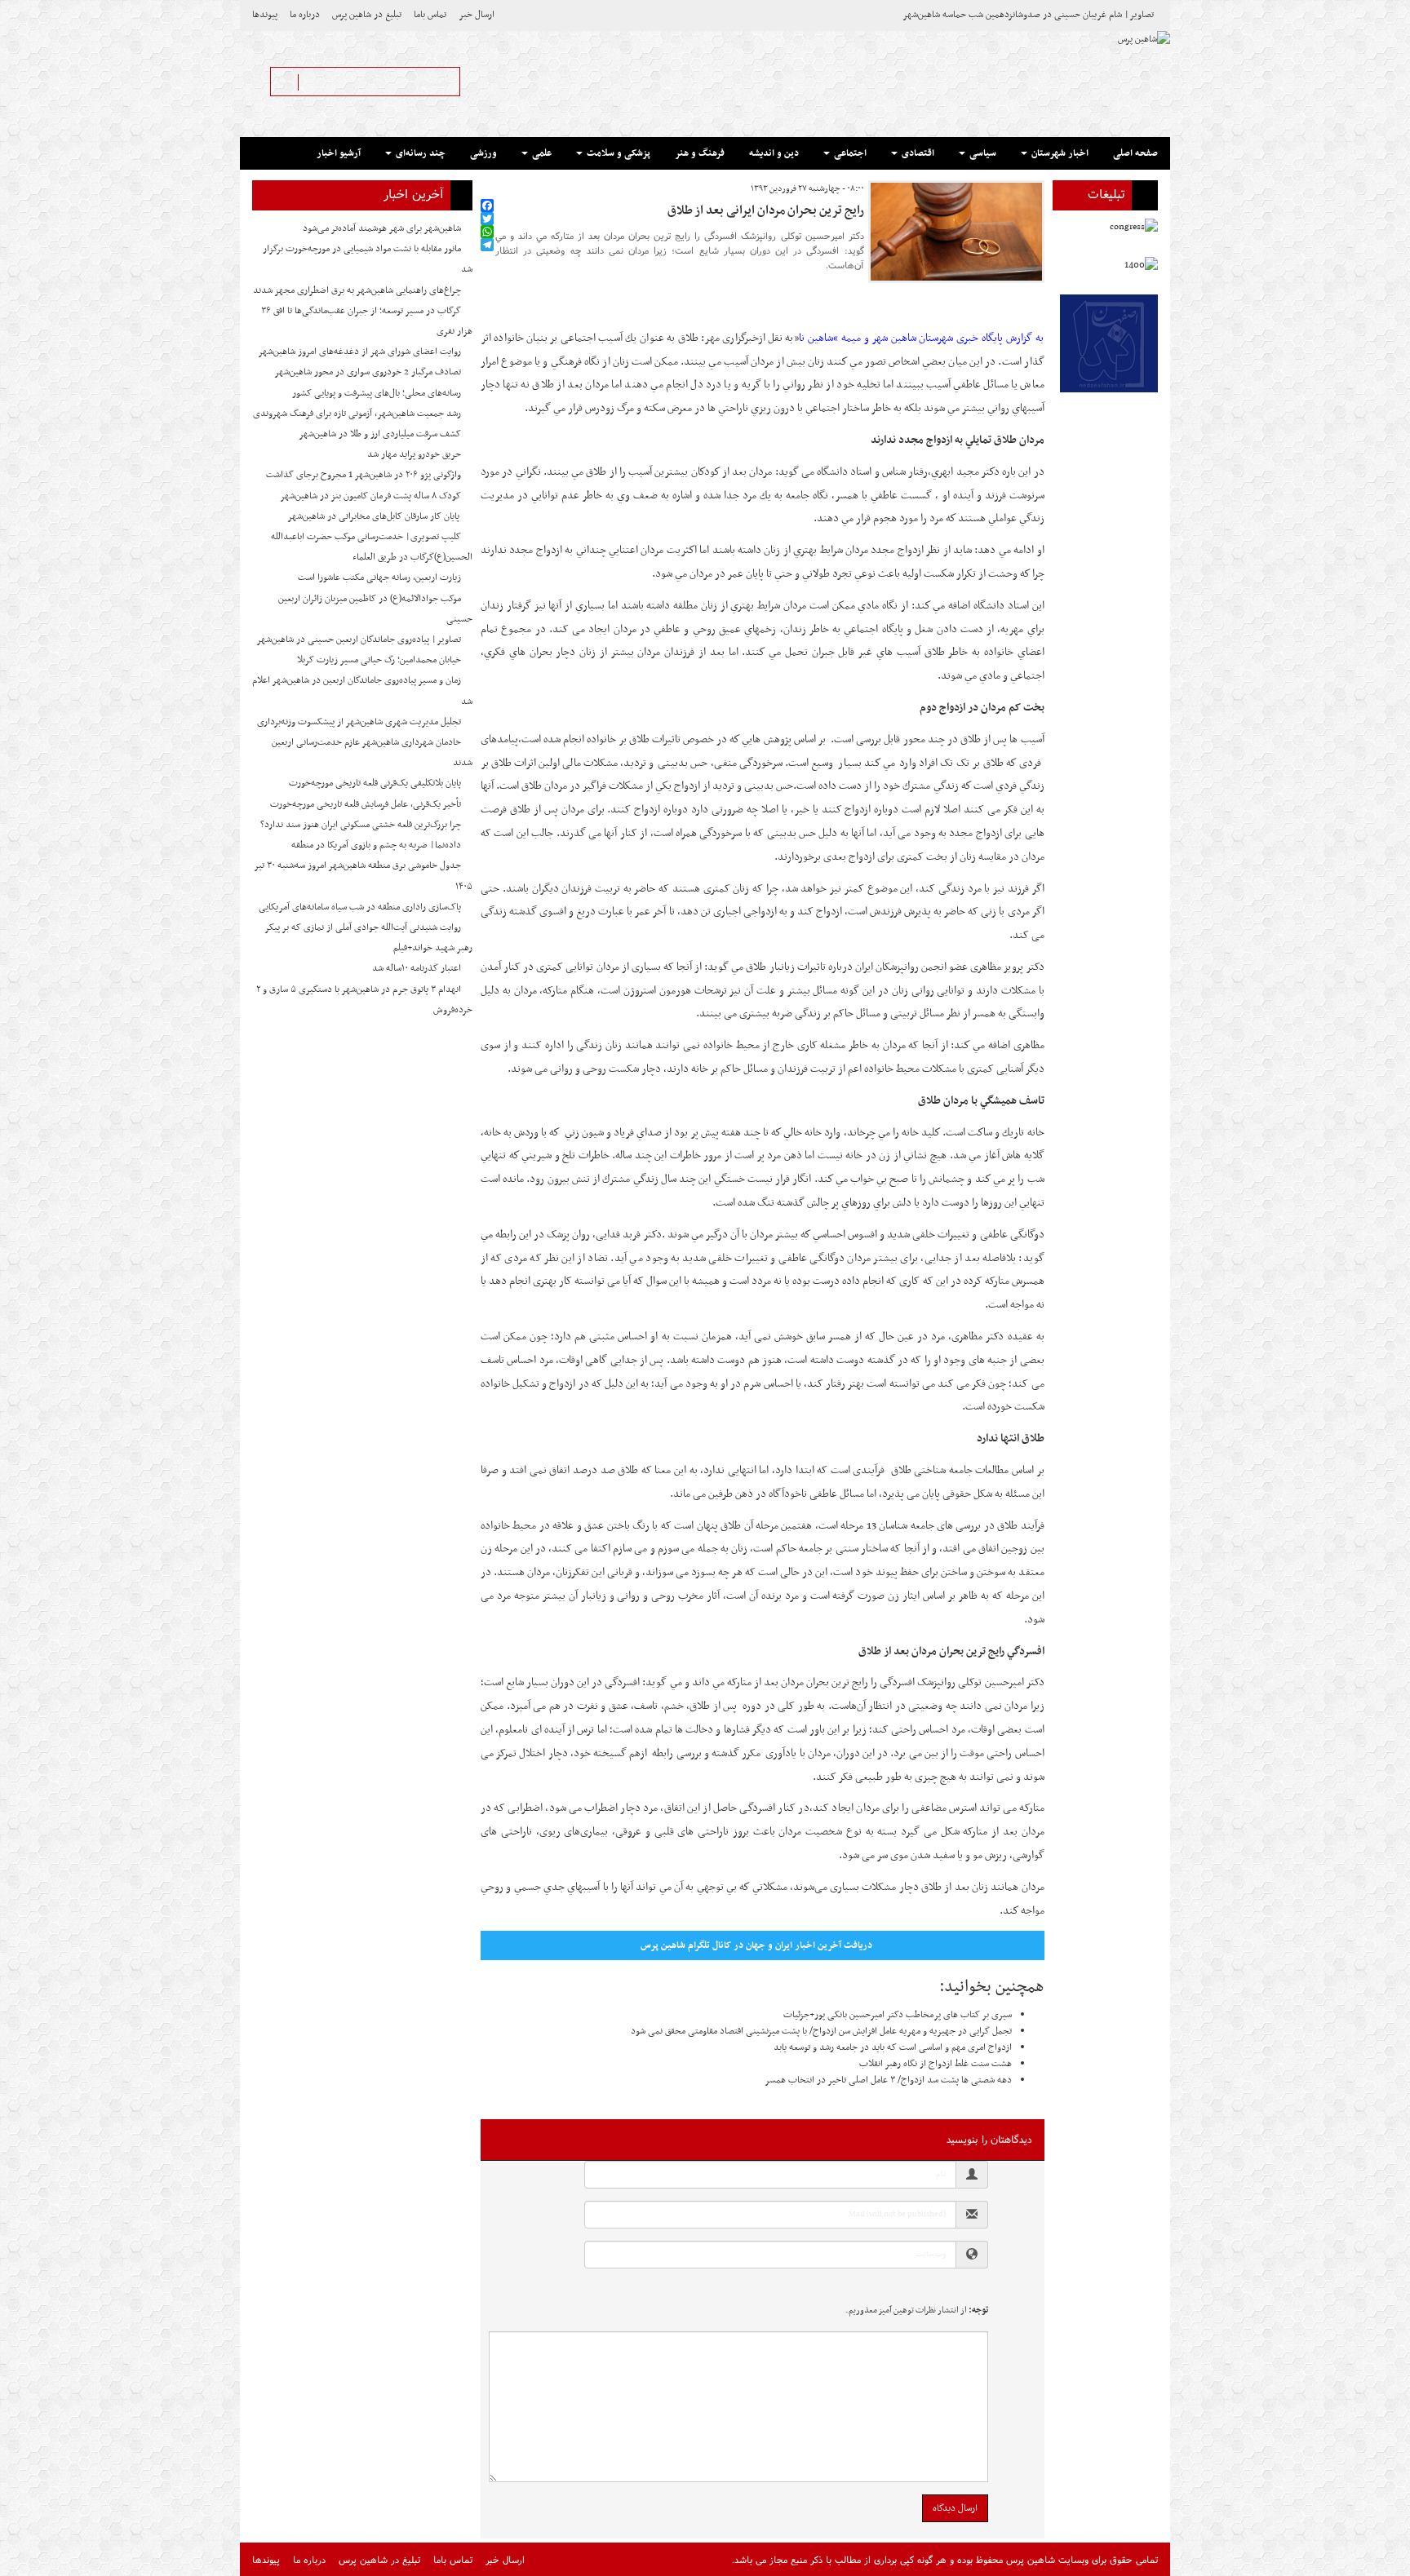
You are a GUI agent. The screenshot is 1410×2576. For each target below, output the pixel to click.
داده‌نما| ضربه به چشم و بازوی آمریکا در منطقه (376, 845)
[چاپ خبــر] (486, 189)
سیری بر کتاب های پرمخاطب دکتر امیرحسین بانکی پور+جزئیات (898, 2015)
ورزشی (483, 153)
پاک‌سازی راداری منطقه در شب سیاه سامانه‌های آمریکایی (360, 907)
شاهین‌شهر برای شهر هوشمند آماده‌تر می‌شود (382, 228)
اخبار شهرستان (1059, 153)
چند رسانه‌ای (419, 153)
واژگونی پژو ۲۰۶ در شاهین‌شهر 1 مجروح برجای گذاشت (364, 475)
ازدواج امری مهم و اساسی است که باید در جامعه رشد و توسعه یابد (893, 2047)
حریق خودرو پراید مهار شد (414, 454)
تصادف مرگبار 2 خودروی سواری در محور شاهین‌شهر (368, 372)
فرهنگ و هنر (700, 153)
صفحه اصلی (1135, 153)
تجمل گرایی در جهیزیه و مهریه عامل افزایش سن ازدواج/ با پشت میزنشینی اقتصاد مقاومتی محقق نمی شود (821, 2031)
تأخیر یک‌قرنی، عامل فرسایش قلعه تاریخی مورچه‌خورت (366, 804)
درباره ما (305, 15)
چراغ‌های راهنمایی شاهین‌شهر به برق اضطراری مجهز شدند (357, 290)
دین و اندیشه (774, 153)
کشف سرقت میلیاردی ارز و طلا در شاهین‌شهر (380, 434)
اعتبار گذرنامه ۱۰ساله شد (417, 968)
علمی (541, 153)
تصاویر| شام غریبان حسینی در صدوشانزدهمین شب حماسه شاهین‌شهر (1028, 15)
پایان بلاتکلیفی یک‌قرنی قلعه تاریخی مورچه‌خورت (375, 783)
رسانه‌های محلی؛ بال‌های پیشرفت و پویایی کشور (377, 393)
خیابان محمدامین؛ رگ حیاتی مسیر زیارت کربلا (379, 660)
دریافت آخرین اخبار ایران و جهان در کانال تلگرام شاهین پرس (756, 1945)
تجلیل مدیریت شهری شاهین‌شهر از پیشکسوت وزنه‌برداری (359, 722)
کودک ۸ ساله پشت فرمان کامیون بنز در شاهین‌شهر (370, 496)
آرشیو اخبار (339, 153)
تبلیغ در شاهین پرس (367, 15)
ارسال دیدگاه (955, 2508)
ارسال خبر (477, 15)
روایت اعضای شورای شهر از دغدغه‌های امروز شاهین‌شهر (359, 352)
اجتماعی (849, 153)
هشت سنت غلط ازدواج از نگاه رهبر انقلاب (936, 2064)
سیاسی (982, 153)
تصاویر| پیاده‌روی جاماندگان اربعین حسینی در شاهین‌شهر (359, 640)
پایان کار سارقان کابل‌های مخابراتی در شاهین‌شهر (374, 516)
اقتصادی (917, 153)
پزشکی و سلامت (617, 153)
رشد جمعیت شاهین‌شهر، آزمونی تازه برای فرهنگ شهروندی (357, 414)
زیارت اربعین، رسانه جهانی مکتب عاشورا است (379, 578)
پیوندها (265, 15)
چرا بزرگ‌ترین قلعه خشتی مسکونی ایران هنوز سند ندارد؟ (361, 825)
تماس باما (430, 15)
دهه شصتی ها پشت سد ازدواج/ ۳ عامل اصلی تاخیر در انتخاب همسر (888, 2080)
